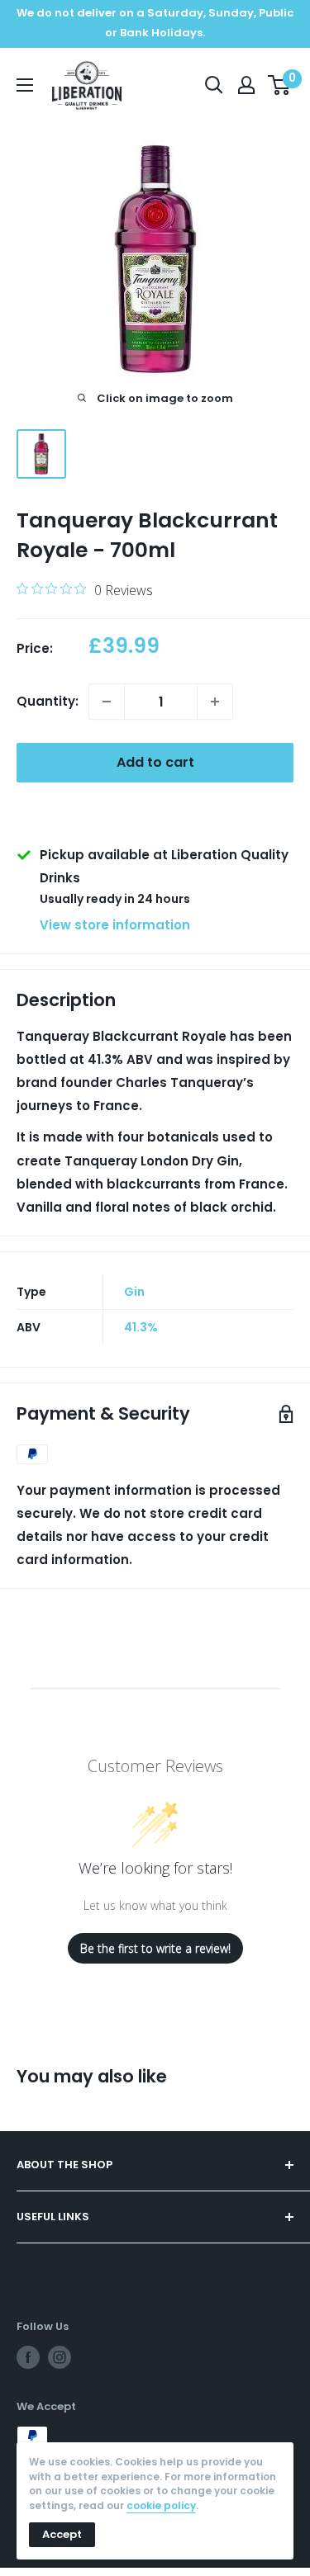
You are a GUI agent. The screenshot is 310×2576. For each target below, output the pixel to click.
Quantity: (48, 701)
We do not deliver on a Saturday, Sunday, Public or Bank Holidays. (155, 23)
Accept (62, 2534)
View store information (115, 925)
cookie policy (161, 2505)
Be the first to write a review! (155, 1948)
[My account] (246, 85)
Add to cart (155, 762)
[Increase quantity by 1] (215, 702)
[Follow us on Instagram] (60, 2357)
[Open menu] (25, 85)
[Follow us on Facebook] (28, 2357)
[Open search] (214, 85)
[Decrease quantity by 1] (107, 702)
